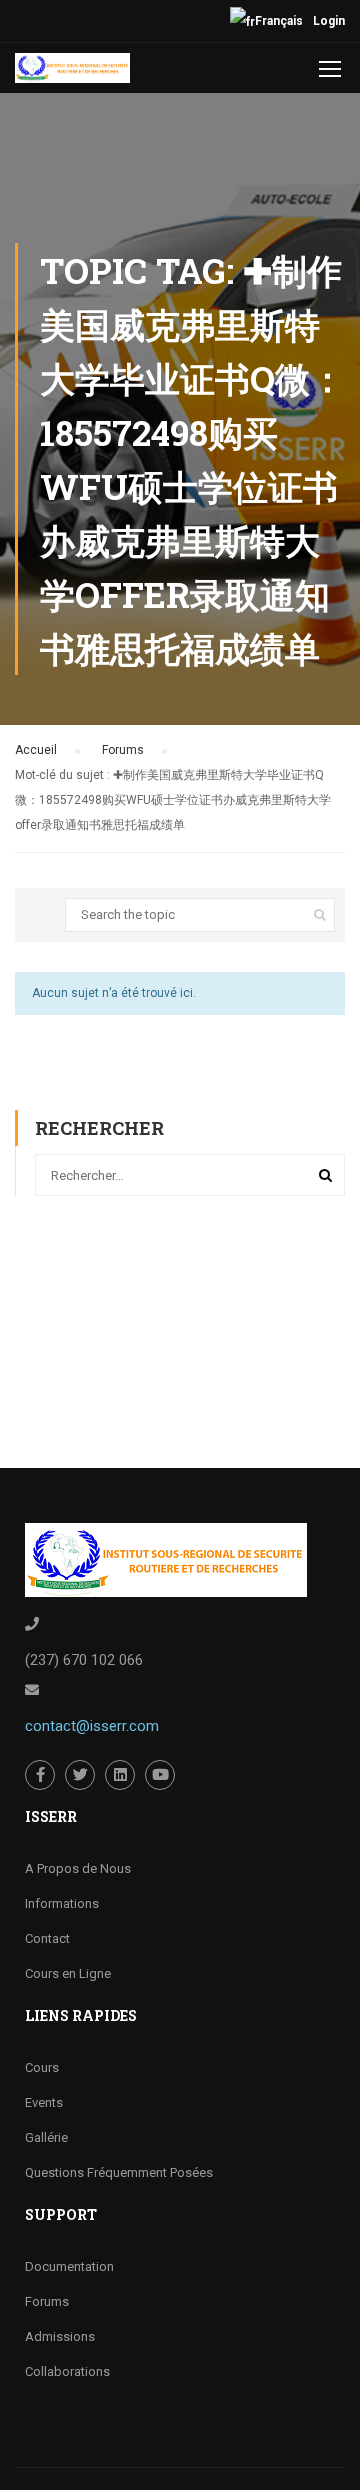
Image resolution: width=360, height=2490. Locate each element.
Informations (62, 1903)
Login (329, 21)
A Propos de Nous (78, 1868)
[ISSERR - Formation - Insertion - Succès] (72, 73)
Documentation (69, 2266)
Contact (47, 1938)
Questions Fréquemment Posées (119, 2172)
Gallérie (46, 2137)
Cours (42, 2067)
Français (279, 21)
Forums (123, 750)
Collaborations (67, 2371)
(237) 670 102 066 (84, 1660)
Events (44, 2102)
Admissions (60, 2336)
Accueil (36, 750)
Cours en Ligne (68, 1973)
